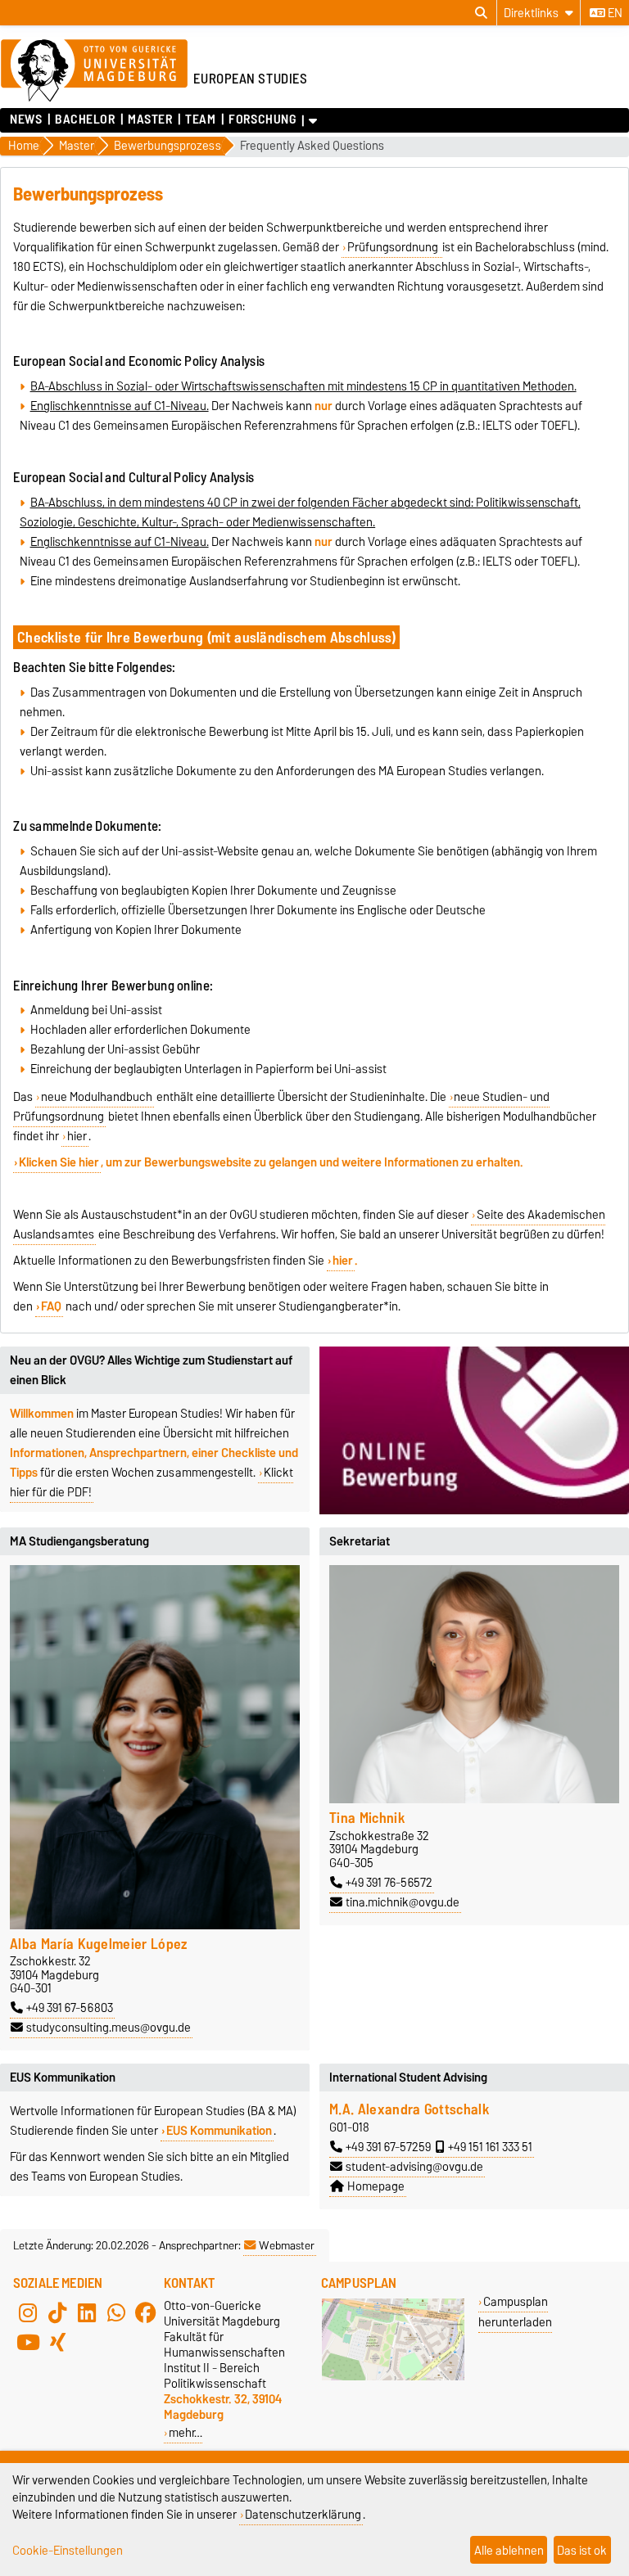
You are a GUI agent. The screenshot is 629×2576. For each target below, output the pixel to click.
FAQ (51, 1306)
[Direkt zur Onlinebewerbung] (474, 1430)
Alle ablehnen (509, 2550)
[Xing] (57, 2342)
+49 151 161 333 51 (490, 2147)
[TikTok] (57, 2312)
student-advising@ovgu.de (414, 2167)
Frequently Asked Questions (312, 146)
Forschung (262, 120)
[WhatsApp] (116, 2312)
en (614, 13)
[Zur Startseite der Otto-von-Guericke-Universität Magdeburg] (94, 71)
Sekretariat (360, 1541)
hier (77, 1136)
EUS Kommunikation (219, 2131)
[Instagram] (28, 2312)
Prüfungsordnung (394, 247)
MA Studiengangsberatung (79, 1541)
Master (150, 120)
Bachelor (85, 120)
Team (200, 120)
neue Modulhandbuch (97, 1097)
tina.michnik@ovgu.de (403, 1902)
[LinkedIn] (87, 2312)
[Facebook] (146, 2312)
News (26, 120)
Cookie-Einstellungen (68, 2550)
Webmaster (287, 2245)
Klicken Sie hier (59, 1162)
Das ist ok (582, 2550)
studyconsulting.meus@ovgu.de (109, 2028)
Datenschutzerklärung (303, 2514)
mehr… (186, 2432)
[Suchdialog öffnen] (481, 13)
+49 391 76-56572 (389, 1883)
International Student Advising (408, 2077)
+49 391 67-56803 (70, 2008)
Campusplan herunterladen (515, 2312)
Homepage (376, 2186)
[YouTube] (28, 2342)
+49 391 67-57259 (388, 2147)
